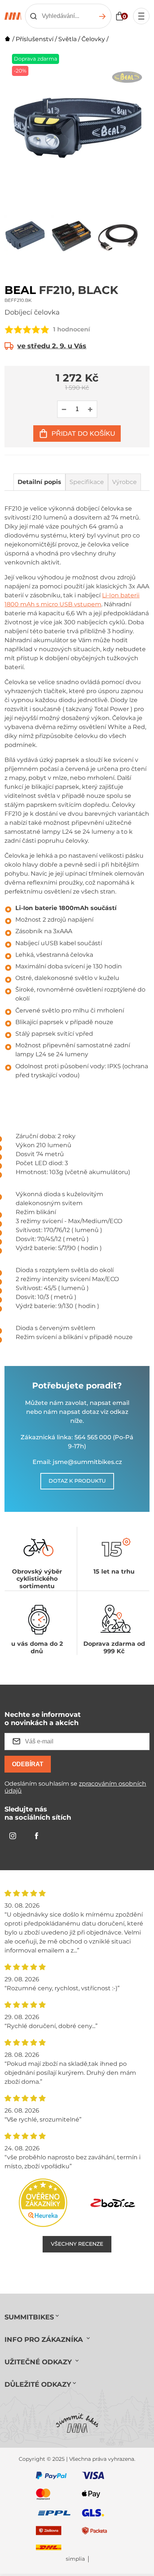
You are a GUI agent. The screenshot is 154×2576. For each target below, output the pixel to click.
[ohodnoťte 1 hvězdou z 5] (9, 330)
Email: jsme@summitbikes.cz (77, 1462)
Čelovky (93, 39)
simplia (75, 2559)
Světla (67, 39)
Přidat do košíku (83, 434)
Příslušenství (35, 39)
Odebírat (28, 1764)
